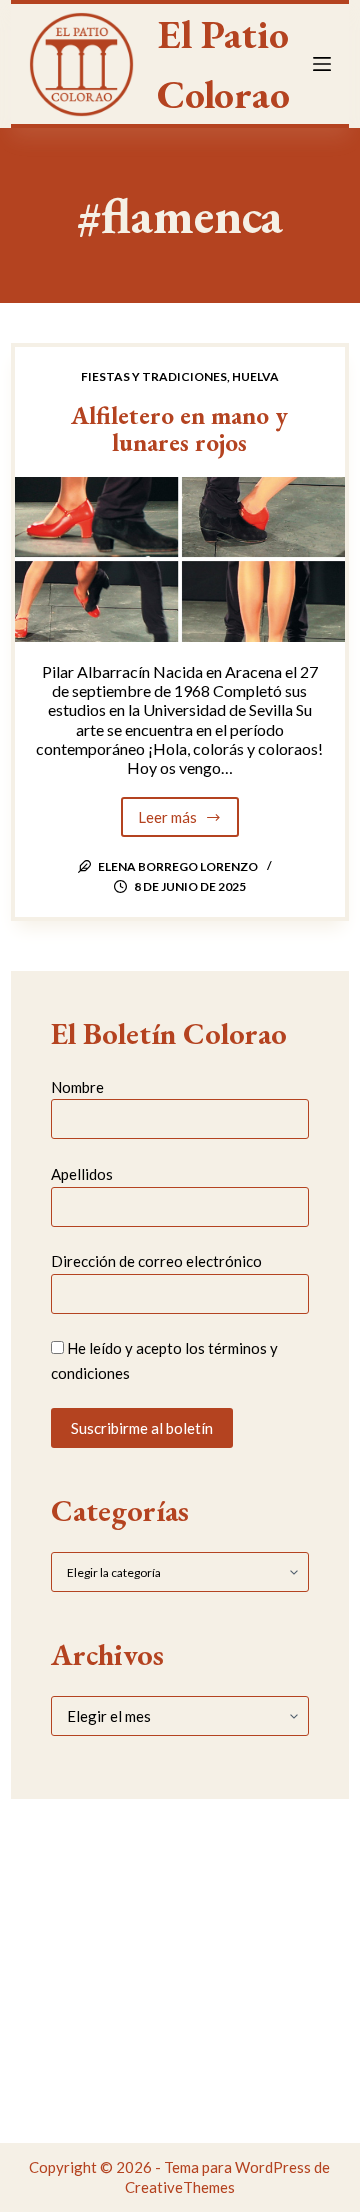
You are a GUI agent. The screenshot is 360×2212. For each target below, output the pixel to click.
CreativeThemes (180, 2187)
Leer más (188, 822)
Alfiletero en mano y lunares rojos (179, 429)
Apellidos (82, 1174)
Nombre (77, 1087)
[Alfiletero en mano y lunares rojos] (180, 559)
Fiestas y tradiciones (154, 376)
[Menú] (322, 64)
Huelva (255, 376)
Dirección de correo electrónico (156, 1261)
